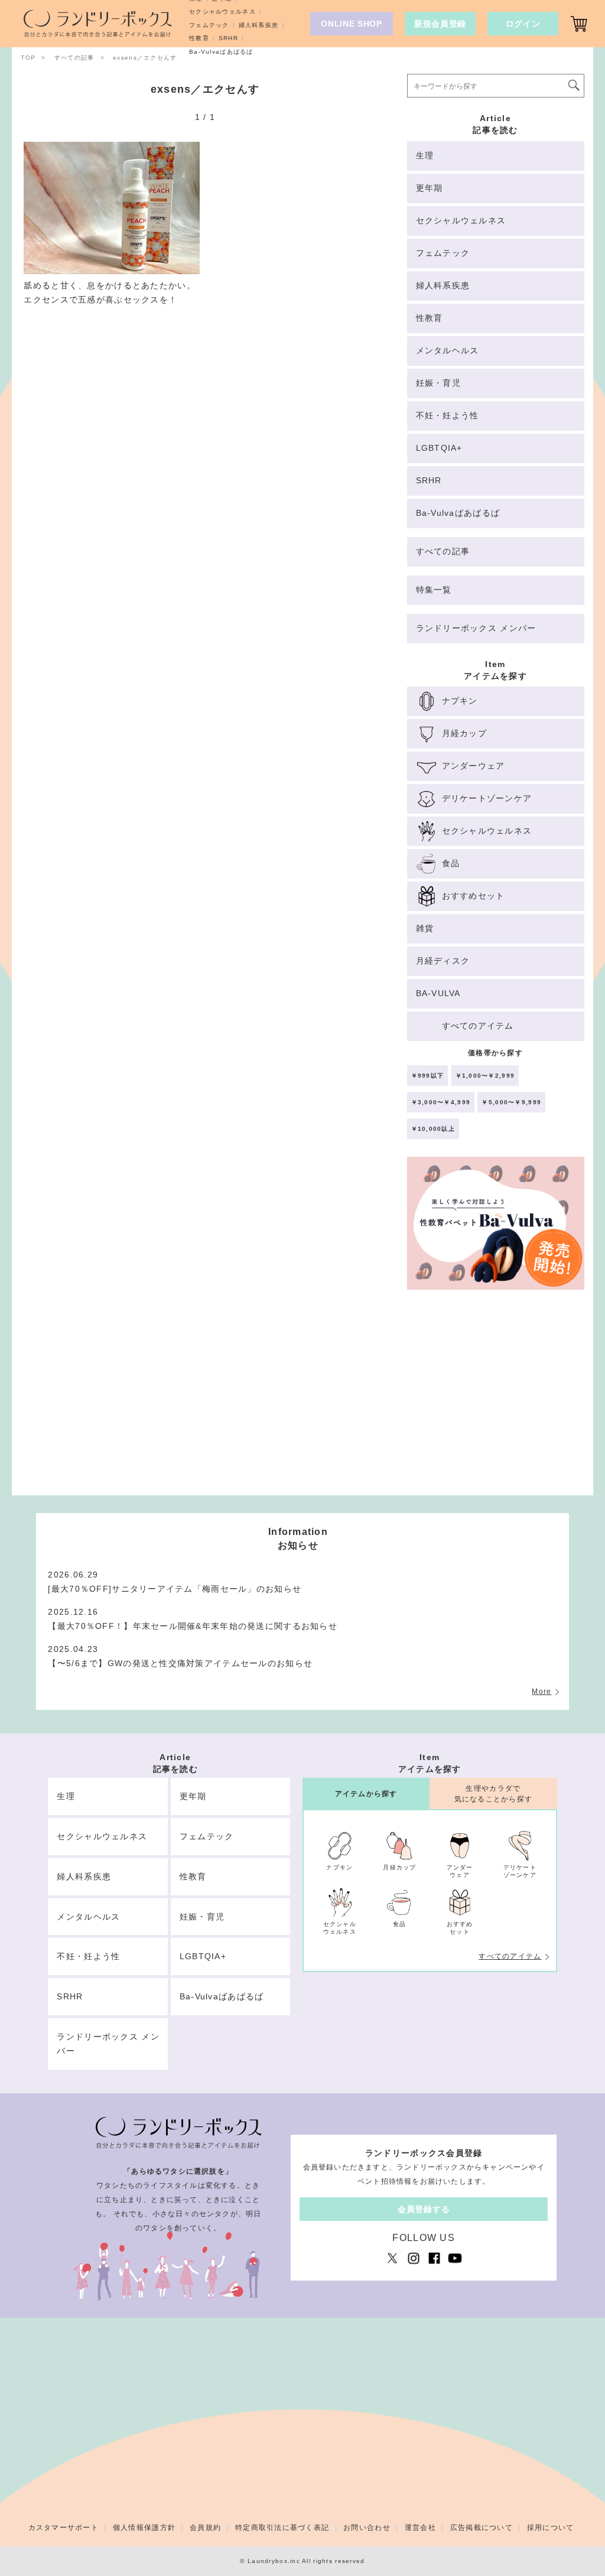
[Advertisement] (496, 1398)
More (541, 1692)
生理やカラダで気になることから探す (494, 1793)
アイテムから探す (366, 1794)
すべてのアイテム (510, 1956)
